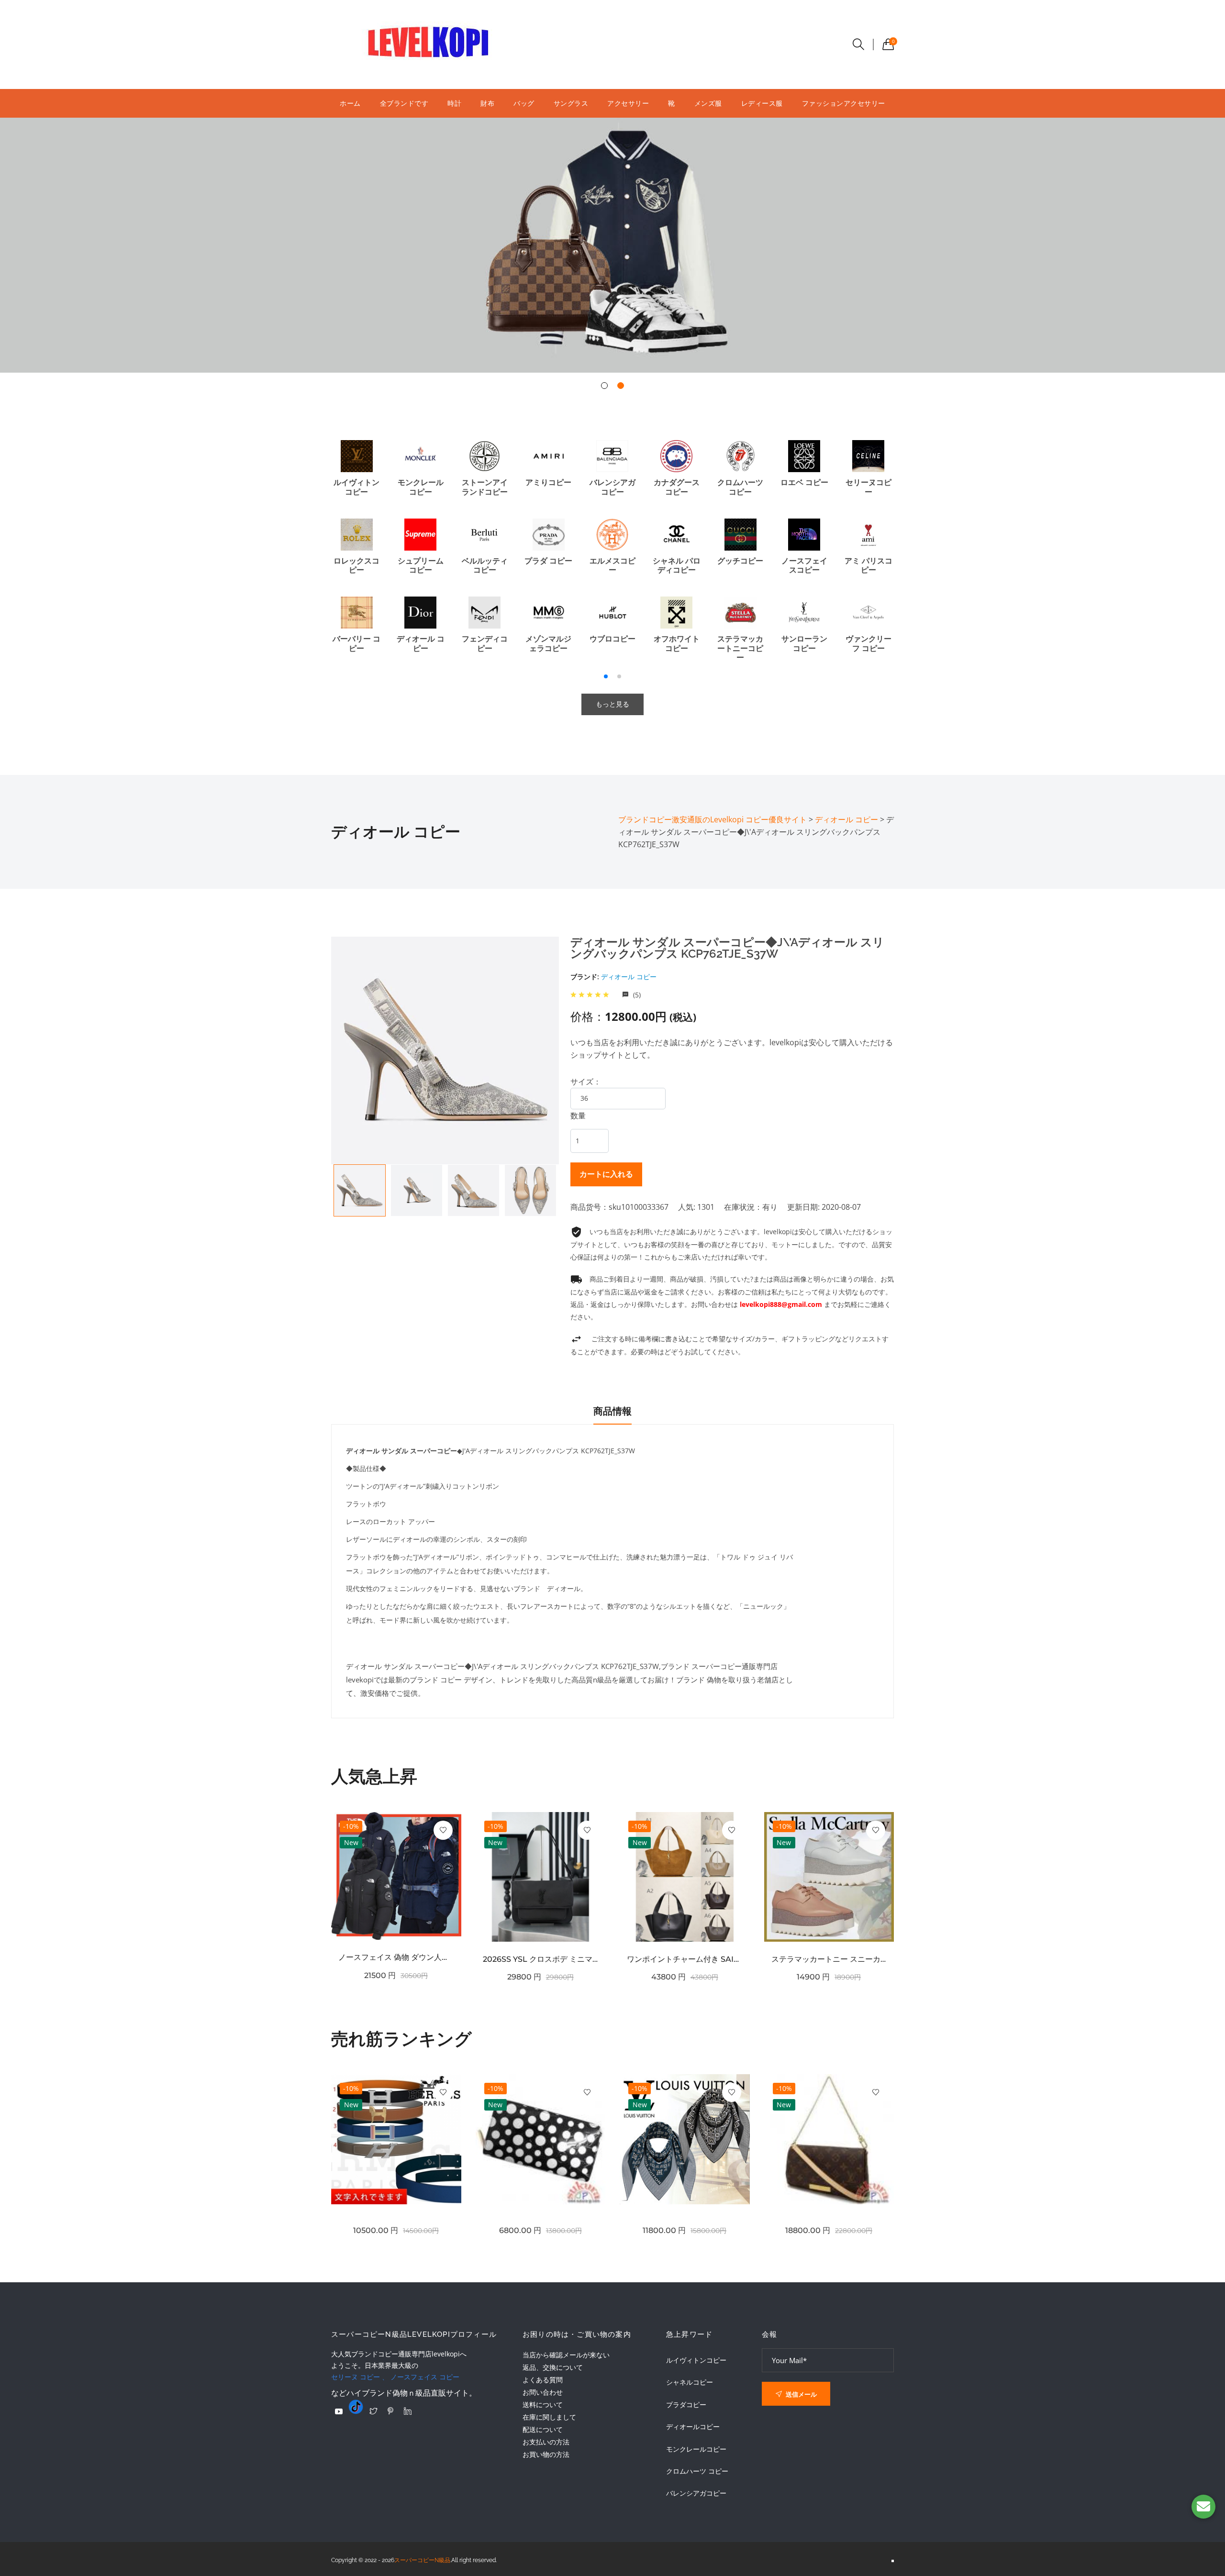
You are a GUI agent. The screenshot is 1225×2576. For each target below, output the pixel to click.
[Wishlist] (443, 1830)
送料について (543, 2405)
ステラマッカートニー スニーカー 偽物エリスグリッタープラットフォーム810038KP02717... (829, 1959)
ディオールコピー (693, 2427)
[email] (1203, 2507)
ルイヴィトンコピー (696, 2360)
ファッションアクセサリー (844, 103)
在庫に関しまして (549, 2417)
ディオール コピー (629, 977)
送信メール (801, 2394)
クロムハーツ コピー (697, 2471)
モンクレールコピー (696, 2449)
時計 (454, 103)
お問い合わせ (543, 2392)
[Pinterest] (390, 2411)
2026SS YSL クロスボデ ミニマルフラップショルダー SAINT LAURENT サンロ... (541, 1959)
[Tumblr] (356, 2407)
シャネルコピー (690, 2382)
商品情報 (612, 1411)
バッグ (524, 103)
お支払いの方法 (546, 2442)
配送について (543, 2429)
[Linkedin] (408, 2411)
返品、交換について (553, 2367)
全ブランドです (404, 103)
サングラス (571, 103)
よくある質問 (543, 2380)
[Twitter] (373, 2411)
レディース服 (762, 103)
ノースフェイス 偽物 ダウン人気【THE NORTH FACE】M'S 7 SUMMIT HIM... (396, 1957)
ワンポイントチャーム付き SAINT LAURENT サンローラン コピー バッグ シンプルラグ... (685, 1959)
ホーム (350, 103)
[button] (604, 386)
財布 (487, 103)
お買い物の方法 (546, 2454)
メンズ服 (708, 103)
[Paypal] (339, 2411)
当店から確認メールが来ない (566, 2355)
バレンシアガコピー (696, 2493)
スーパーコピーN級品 (422, 2560)
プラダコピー (686, 2405)
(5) (636, 995)
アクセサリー (628, 103)
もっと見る (612, 704)
